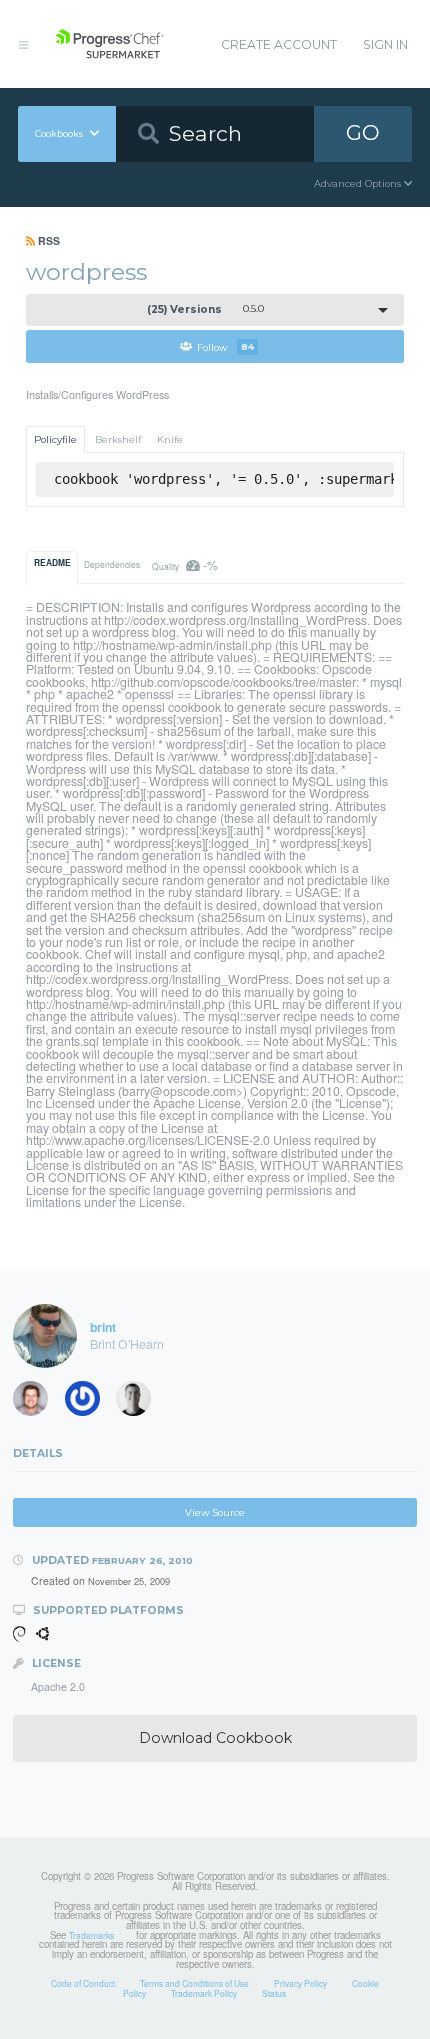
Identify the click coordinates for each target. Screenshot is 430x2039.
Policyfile (55, 439)
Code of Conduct (83, 1983)
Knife (170, 439)
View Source (215, 1512)
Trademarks (91, 1935)
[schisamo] (37, 1403)
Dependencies (112, 564)
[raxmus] (89, 1403)
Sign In (385, 44)
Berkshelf (118, 439)
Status (274, 1993)
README (52, 563)
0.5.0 (205, 309)
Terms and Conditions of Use (194, 1983)
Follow (225, 346)
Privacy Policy (300, 1983)
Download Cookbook (215, 1738)
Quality (184, 564)
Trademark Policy (204, 1993)
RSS (47, 240)
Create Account (279, 44)
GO (363, 132)
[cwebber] (140, 1403)
